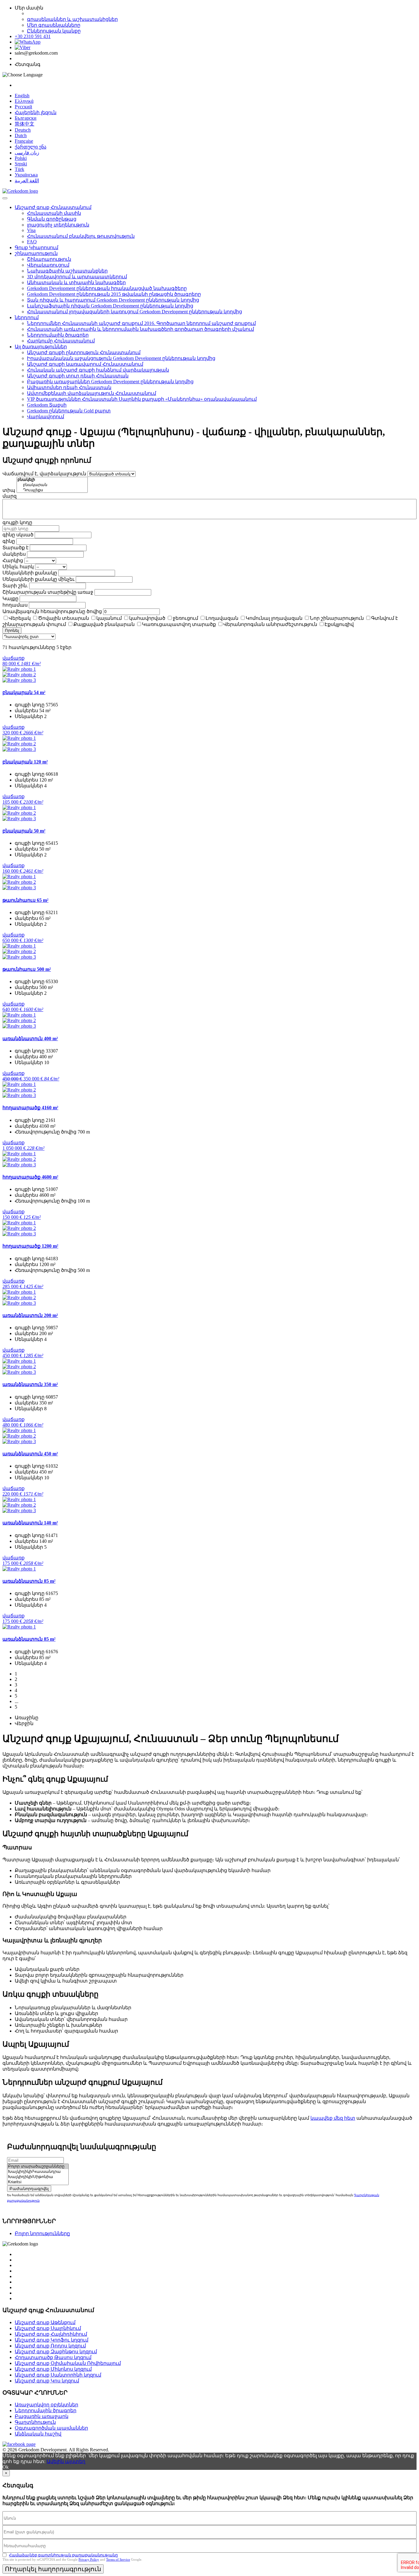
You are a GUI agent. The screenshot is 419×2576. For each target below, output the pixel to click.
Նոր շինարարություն (337, 618)
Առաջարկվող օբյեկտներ (46, 2405)
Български (26, 118)
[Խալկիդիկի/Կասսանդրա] (38, 2172)
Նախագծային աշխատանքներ (67, 271)
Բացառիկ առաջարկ (42, 2416)
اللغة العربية (27, 181)
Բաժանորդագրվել (29, 2189)
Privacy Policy (89, 2559)
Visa (31, 230)
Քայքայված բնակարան (104, 624)
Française (24, 141)
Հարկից (13, 560)
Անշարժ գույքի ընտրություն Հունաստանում (84, 352)
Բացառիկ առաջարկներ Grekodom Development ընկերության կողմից (110, 382)
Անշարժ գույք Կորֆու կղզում (52, 2340)
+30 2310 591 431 (33, 36)
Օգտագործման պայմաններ (51, 2428)
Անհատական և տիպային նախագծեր (76, 282)
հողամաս (15, 605)
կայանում (109, 618)
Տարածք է (15, 548)
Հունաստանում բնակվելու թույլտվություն (81, 236)
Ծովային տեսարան (63, 618)
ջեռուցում (185, 618)
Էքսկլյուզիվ (339, 624)
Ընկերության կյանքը (54, 31)
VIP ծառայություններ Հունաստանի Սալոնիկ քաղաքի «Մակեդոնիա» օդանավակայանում (142, 399)
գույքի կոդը (17, 522)
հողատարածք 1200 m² (30, 1246)
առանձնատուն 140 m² (30, 1523)
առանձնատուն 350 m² (30, 1384)
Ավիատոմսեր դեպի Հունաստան (69, 387)
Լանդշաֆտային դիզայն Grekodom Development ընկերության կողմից (110, 306)
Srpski (21, 164)
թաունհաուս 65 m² (25, 900)
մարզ (10, 496)
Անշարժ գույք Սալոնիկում (48, 2328)
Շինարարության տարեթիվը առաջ (48, 592)
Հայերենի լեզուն (36, 112)
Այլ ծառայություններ (41, 347)
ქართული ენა (31, 147)
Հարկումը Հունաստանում (61, 341)
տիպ (9, 490)
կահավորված (147, 618)
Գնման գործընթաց (52, 219)
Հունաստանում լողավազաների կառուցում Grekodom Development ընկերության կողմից (135, 312)
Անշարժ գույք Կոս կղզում (47, 2381)
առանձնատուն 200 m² (30, 1315)
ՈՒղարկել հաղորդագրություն (53, 2569)
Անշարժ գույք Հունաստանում (53, 207)
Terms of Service (118, 2559)
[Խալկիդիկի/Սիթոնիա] (38, 2177)
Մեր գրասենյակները (54, 25)
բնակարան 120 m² (25, 762)
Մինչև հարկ (18, 567)
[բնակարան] (52, 485)
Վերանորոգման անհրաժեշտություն (270, 624)
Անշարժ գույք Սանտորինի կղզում (58, 2375)
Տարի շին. (15, 586)
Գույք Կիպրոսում (37, 247)
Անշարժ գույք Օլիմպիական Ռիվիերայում (68, 2363)
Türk (19, 169)
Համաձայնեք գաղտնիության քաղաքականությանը (63, 2555)
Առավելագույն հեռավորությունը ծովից (52, 611)
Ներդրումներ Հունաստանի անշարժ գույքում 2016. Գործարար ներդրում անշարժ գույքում (141, 323)
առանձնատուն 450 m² (30, 1454)
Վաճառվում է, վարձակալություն (44, 474)
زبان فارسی (27, 153)
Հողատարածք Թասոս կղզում (53, 2357)
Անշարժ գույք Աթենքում (45, 2322)
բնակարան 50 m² (24, 831)
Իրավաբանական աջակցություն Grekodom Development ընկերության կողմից (121, 358)
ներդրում (27, 317)
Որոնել (12, 630)
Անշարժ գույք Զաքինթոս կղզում (56, 2352)
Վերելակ (20, 618)
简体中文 (25, 124)
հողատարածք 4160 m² (30, 1108)
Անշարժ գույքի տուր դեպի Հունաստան (78, 376)
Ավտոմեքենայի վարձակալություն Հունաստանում (92, 393)
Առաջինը (27, 1718)
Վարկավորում (46, 417)
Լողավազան (222, 618)
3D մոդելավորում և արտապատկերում (77, 277)
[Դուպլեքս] (52, 490)
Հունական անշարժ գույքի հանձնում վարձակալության (98, 370)
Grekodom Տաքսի (47, 405)
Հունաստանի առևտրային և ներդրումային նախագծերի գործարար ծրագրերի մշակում (140, 329)
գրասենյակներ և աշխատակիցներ (72, 19)
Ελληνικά (24, 101)
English (22, 96)
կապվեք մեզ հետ (333, 2118)
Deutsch (23, 130)
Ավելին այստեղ (66, 2461)
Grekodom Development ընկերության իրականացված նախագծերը (107, 288)
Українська (26, 175)
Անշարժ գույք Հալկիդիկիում (51, 2334)
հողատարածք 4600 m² (30, 1177)
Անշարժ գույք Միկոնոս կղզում (53, 2369)
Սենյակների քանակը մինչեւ (38, 579)
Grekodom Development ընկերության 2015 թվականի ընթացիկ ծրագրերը (114, 294)
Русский (23, 107)
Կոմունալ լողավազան (274, 618)
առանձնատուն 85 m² (29, 1581)
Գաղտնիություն (35, 2422)
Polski (21, 158)
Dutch (21, 135)
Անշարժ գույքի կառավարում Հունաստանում (85, 364)
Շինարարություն (49, 259)
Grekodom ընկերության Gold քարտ (69, 411)
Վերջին (24, 1723)
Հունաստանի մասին (54, 213)
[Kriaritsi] (38, 2182)
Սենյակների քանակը (30, 573)
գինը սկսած (18, 535)
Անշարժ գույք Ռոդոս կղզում (50, 2346)
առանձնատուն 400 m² (30, 1039)
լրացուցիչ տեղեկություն (58, 225)
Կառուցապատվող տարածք (179, 624)
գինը (9, 541)
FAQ (32, 242)
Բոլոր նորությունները (42, 2233)
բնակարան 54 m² (24, 692)
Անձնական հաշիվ (38, 2434)
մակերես (14, 554)
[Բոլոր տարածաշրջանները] (38, 2167)
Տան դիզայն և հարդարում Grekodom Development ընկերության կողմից (113, 300)
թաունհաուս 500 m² (27, 969)
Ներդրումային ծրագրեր (58, 335)
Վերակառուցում (48, 265)
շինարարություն (36, 253)
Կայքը (10, 599)
